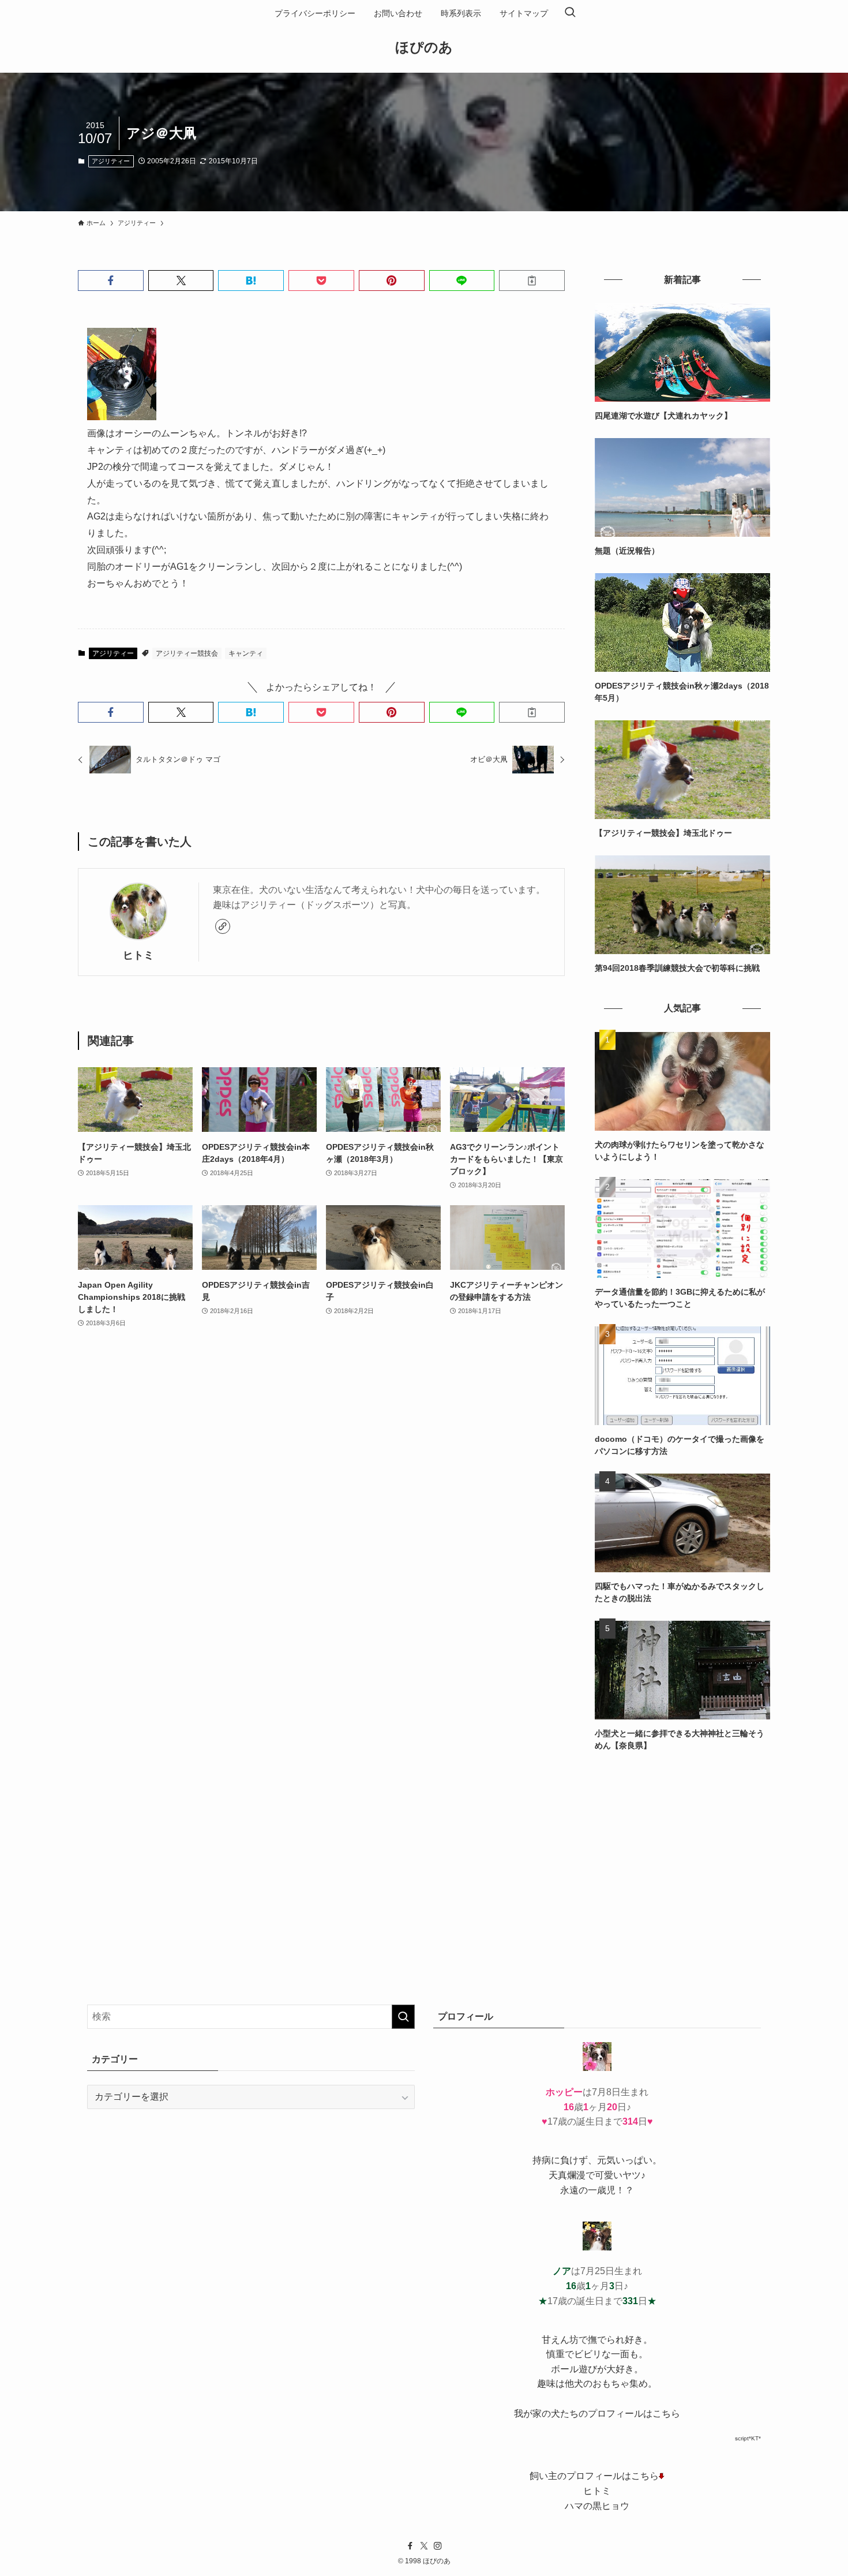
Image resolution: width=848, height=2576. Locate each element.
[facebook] (410, 2546)
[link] (223, 926)
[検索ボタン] (570, 13)
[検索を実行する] (403, 2017)
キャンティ (246, 653)
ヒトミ (138, 955)
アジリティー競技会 (187, 653)
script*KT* (748, 2438)
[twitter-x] (424, 2546)
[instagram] (438, 2546)
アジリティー (111, 161)
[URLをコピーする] (532, 281)
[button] (111, 281)
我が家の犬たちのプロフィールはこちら (597, 2414)
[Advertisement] (682, 1849)
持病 (542, 2160)
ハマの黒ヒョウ (597, 2506)
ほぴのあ (424, 47)
